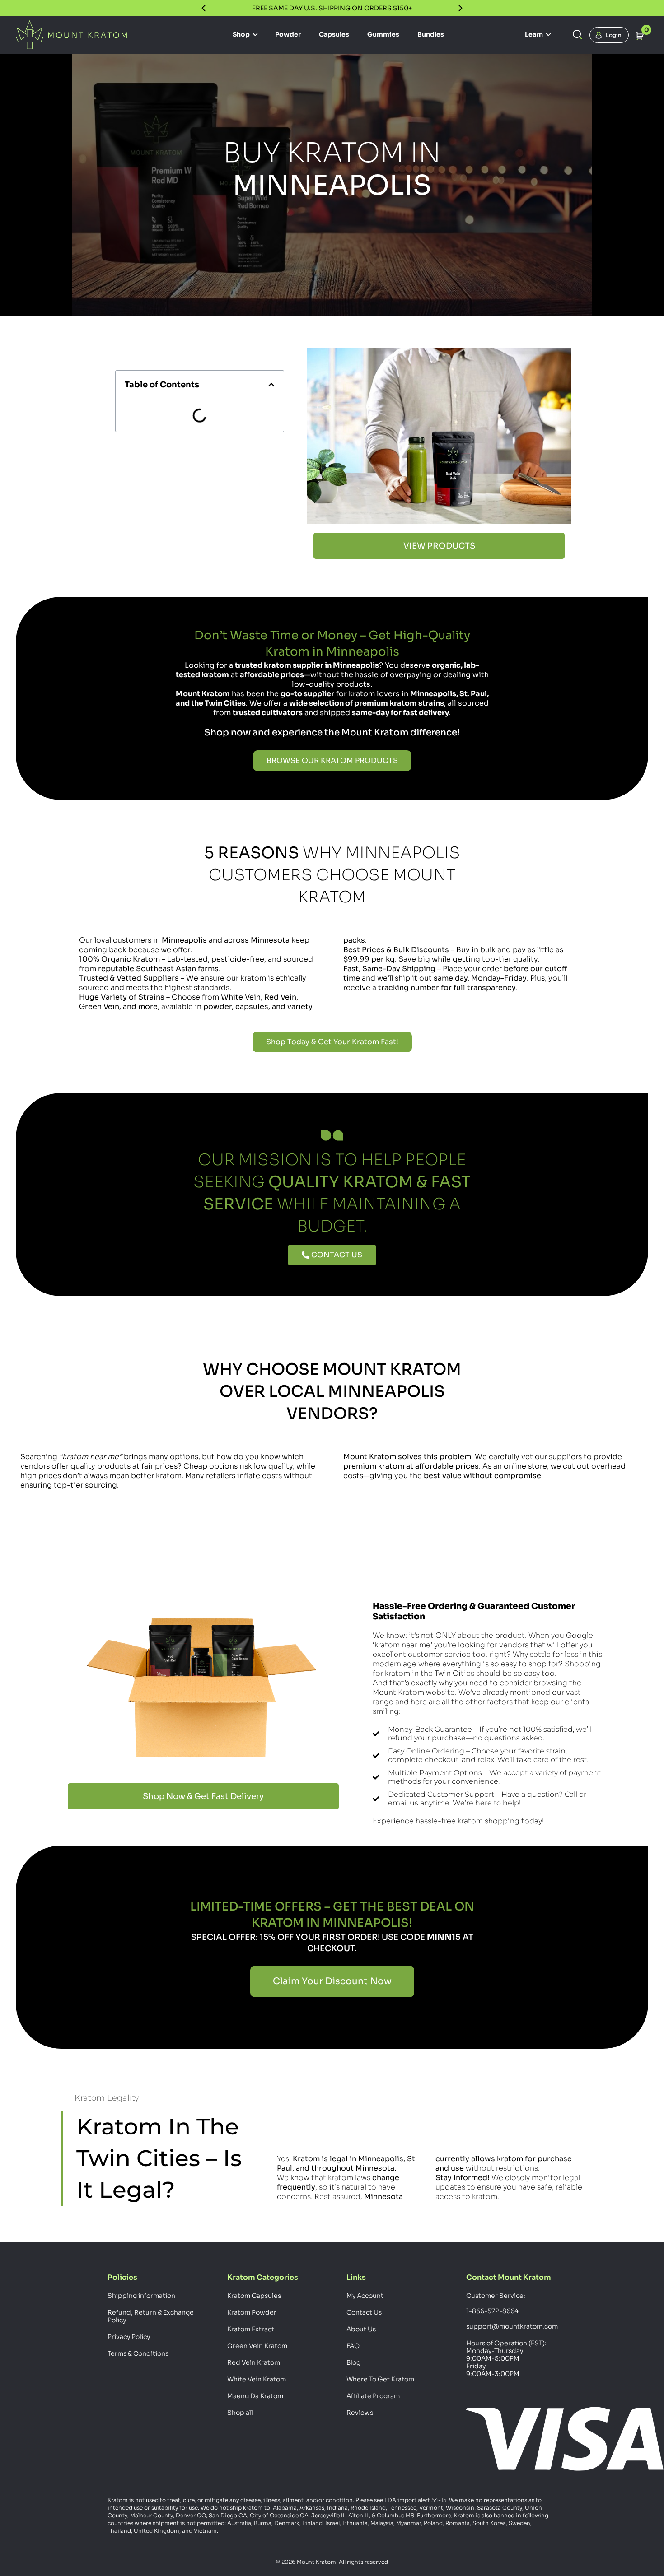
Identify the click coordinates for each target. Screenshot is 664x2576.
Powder (288, 34)
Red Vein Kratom (254, 2362)
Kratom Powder (252, 2312)
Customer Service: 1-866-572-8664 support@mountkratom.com (511, 2311)
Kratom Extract (251, 2329)
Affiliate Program (373, 2396)
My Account (365, 2296)
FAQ (353, 2346)
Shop (242, 34)
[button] (271, 385)
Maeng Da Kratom (255, 2396)
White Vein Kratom (257, 2379)
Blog (353, 2362)
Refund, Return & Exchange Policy (151, 2316)
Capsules (334, 34)
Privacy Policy (129, 2337)
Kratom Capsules (254, 2296)
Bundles (431, 34)
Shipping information (141, 2296)
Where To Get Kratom (380, 2379)
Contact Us (364, 2312)
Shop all (240, 2413)
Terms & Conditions (138, 2353)
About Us (361, 2329)
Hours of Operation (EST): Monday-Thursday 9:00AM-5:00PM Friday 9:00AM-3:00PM (506, 2358)
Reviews (360, 2413)
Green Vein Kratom (257, 2346)
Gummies (383, 34)
